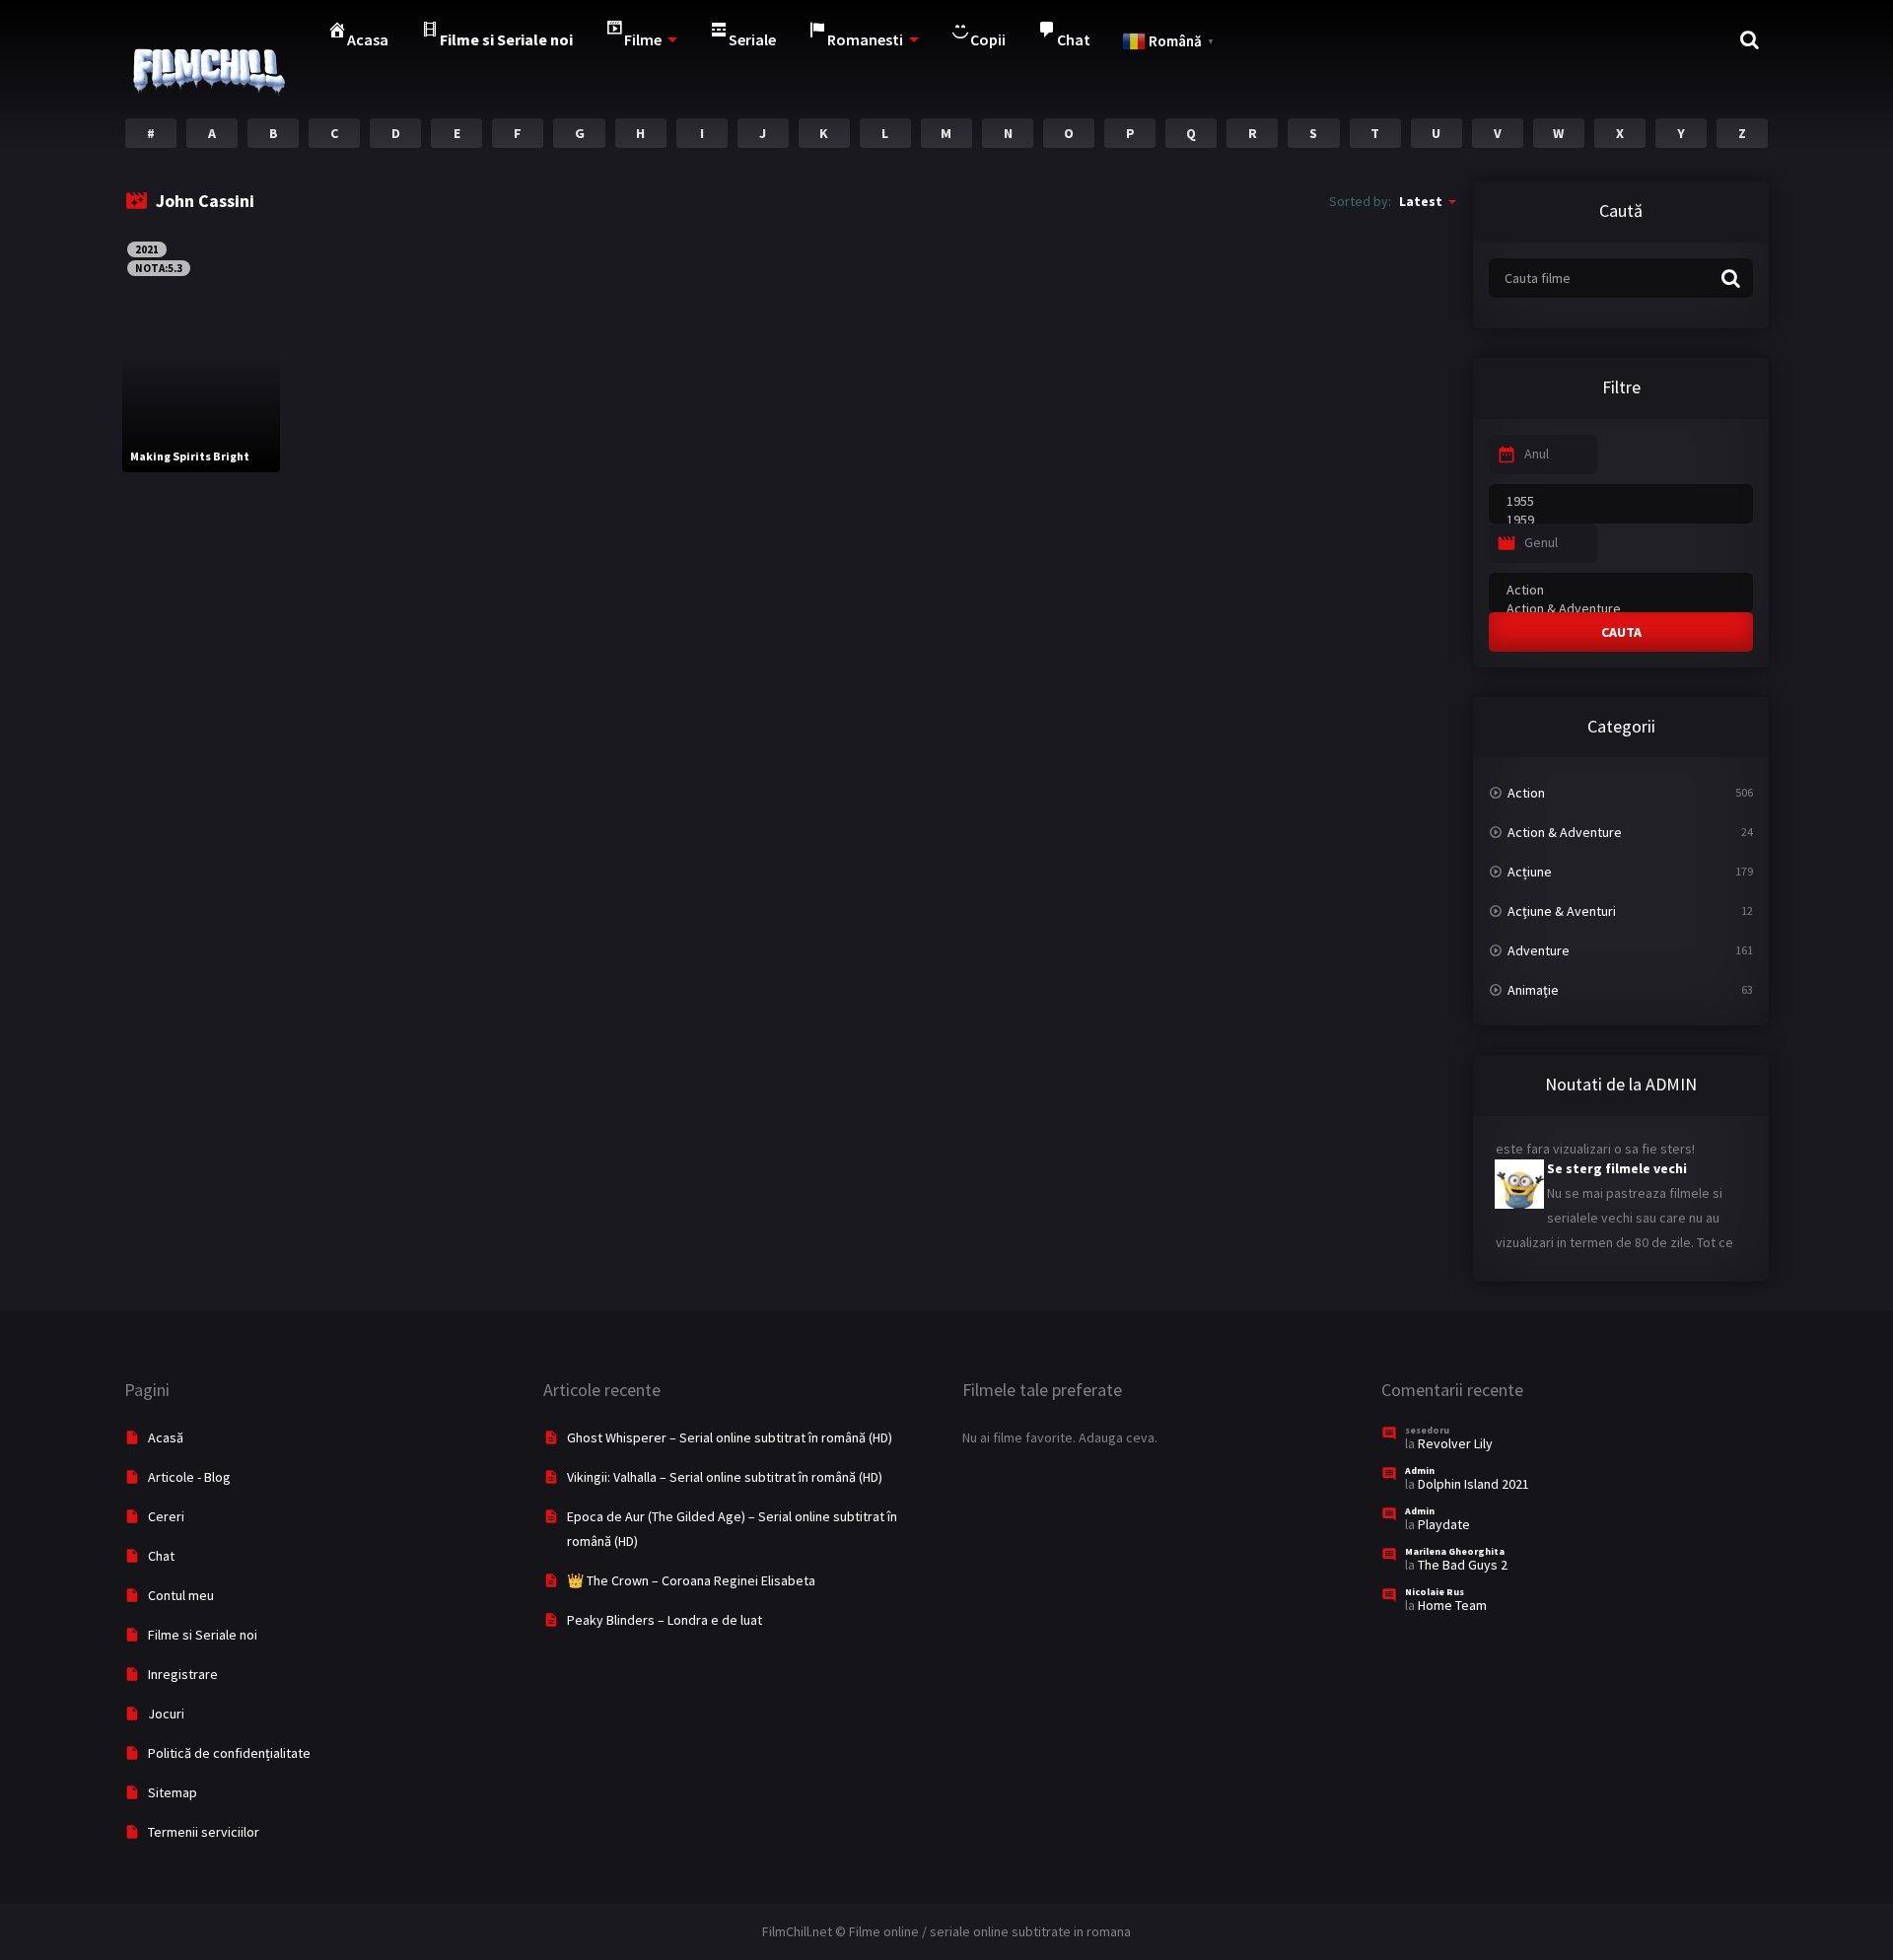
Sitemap (173, 1792)
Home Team (1452, 1605)
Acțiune (1530, 872)
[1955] (1621, 501)
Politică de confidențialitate (229, 1753)
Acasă (166, 1437)
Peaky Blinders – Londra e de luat (665, 1620)
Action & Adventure (1565, 832)
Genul (1541, 542)
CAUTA (1621, 632)
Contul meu (181, 1595)
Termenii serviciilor (204, 1832)
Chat (161, 1556)
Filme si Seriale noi (203, 1635)
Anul (1537, 454)
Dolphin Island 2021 (1473, 1484)
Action (1526, 793)
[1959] (1621, 520)
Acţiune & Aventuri (1562, 911)
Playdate (1444, 1524)
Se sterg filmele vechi (1568, 1153)
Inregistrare (183, 1674)
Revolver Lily (1455, 1443)
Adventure (1539, 950)
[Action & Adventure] (1621, 609)
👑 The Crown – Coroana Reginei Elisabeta (691, 1580)
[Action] (1621, 590)
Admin (1420, 1470)
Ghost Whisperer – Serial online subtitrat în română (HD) (730, 1437)
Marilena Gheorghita (1455, 1551)
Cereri (166, 1516)
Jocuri (166, 1714)
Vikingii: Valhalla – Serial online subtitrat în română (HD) (725, 1477)
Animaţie (1533, 990)
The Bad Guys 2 (1463, 1565)
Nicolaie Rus (1435, 1592)
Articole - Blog (189, 1477)
